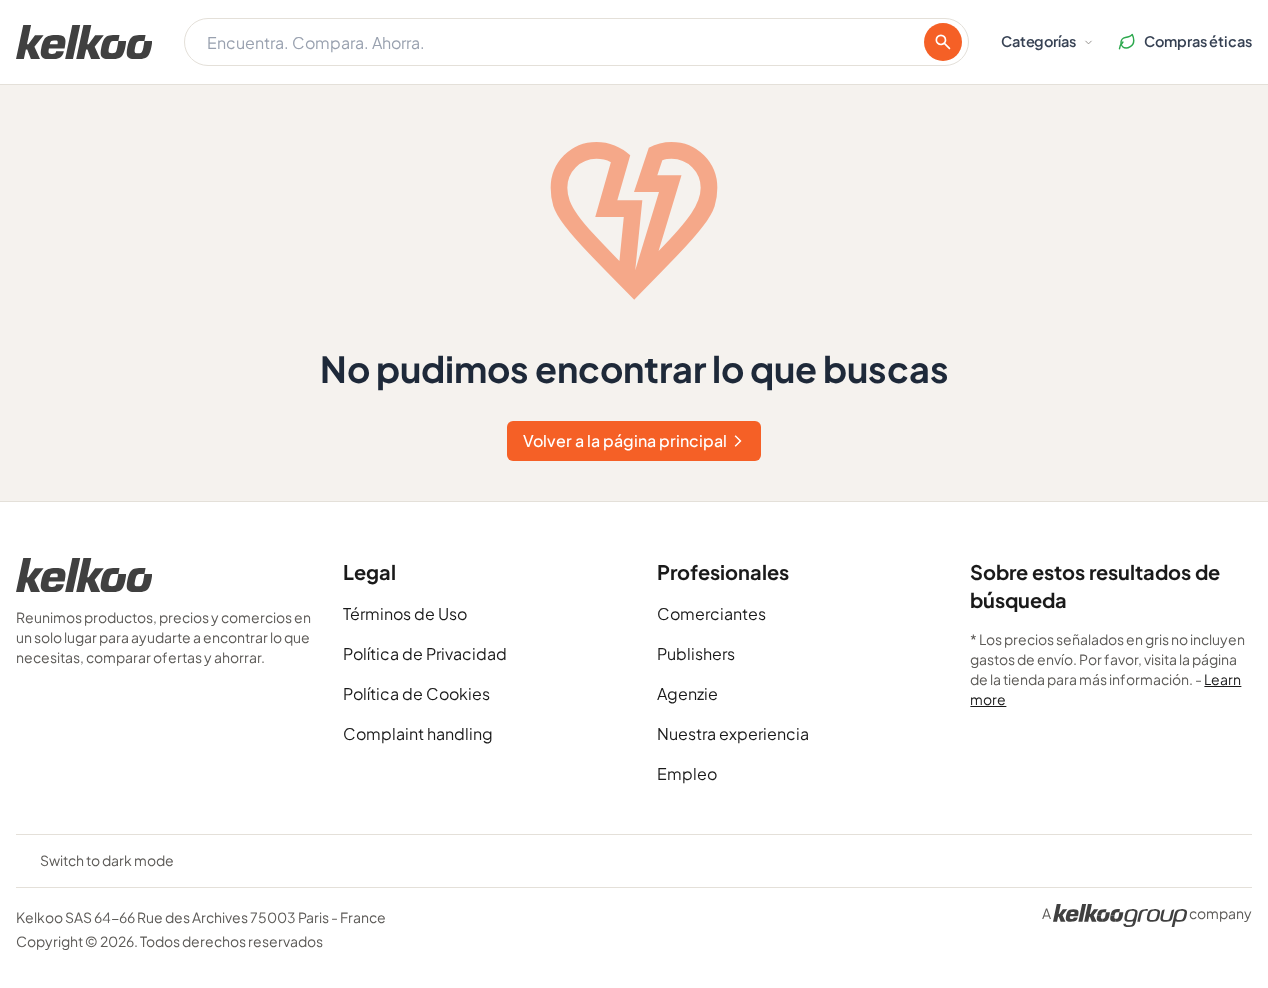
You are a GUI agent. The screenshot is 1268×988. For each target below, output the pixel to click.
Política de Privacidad (425, 653)
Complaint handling (418, 733)
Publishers (696, 653)
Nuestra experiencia (733, 733)
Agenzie (687, 693)
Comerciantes (711, 613)
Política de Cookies (416, 693)
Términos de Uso (405, 613)
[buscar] (943, 42)
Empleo (687, 773)
